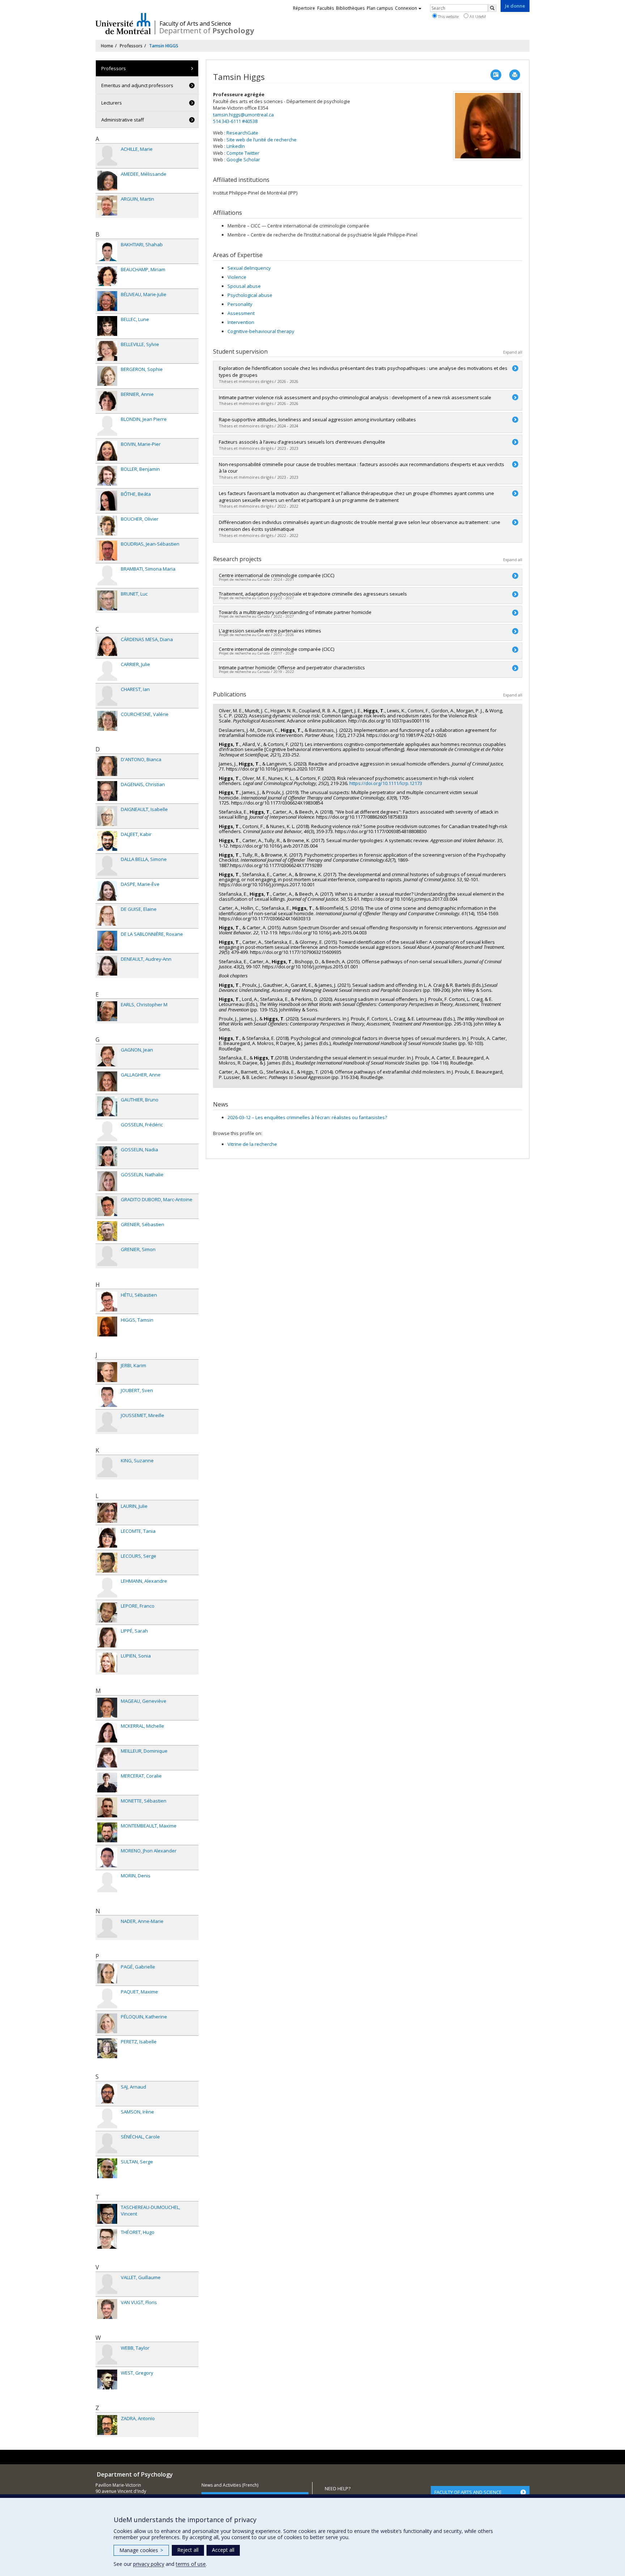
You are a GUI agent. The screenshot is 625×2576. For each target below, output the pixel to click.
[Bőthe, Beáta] (107, 501)
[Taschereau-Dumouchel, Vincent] (107, 2214)
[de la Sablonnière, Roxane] (107, 941)
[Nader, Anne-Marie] (107, 1928)
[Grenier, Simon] (107, 1256)
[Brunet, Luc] (107, 600)
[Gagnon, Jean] (107, 1056)
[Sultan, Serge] (107, 2168)
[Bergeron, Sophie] (107, 376)
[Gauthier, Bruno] (107, 1106)
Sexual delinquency (249, 268)
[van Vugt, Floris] (107, 2309)
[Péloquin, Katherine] (107, 2023)
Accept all (223, 2550)
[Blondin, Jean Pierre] (107, 426)
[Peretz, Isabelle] (107, 2048)
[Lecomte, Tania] (107, 1538)
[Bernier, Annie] (107, 401)
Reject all (188, 2550)
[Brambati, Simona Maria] (107, 575)
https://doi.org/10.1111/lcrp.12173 (386, 783)
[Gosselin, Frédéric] (107, 1131)
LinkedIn (236, 146)
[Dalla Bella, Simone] (107, 866)
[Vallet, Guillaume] (107, 2284)
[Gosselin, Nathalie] (107, 1181)
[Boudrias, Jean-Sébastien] (107, 551)
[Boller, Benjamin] (107, 476)
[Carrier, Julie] (107, 671)
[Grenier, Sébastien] (107, 1231)
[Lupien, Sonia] (107, 1662)
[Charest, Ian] (107, 696)
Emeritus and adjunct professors (137, 85)
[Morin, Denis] (107, 1882)
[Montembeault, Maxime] (107, 1832)
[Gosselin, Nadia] (107, 1156)
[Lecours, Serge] (107, 1563)
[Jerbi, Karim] (107, 1372)
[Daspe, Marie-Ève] (107, 891)
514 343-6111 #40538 (235, 121)
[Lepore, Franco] (107, 1613)
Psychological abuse (250, 295)
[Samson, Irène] (107, 2118)
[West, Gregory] (107, 2379)
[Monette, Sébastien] (107, 1807)
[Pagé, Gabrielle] (107, 1973)
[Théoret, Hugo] (107, 2239)
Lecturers (112, 103)
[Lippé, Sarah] (107, 1637)
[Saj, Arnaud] (107, 2093)
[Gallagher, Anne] (107, 1081)
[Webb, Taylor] (107, 2355)
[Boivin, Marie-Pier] (107, 451)
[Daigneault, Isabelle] (107, 816)
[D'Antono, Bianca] (107, 766)
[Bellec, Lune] (107, 326)
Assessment (241, 313)
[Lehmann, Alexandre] (107, 1588)
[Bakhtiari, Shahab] (107, 251)
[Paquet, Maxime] (107, 1998)
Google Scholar (243, 159)
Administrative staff (123, 120)
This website (448, 16)
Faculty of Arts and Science (195, 24)
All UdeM (477, 16)
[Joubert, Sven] (107, 1397)
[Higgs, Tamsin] (107, 1327)
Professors (131, 46)
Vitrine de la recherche (252, 1144)
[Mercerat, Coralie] (107, 1782)
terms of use (191, 2564)
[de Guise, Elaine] (107, 916)
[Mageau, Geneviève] (107, 1708)
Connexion (406, 8)
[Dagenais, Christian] (107, 791)
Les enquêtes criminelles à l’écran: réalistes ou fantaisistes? (307, 1117)
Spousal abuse (244, 286)
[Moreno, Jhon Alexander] (107, 1857)
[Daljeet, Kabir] (107, 841)
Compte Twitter (243, 153)
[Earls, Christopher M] (107, 1011)
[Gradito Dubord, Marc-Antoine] (107, 1206)
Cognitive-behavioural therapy (261, 331)
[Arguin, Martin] (107, 206)
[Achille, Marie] (107, 156)
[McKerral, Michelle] (107, 1733)
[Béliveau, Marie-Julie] (107, 301)
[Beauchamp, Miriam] (107, 276)
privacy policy (149, 2564)
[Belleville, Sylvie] (107, 351)
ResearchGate (242, 133)
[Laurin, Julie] (107, 1513)
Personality (240, 304)
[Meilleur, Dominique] (107, 1758)
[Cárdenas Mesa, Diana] (107, 646)
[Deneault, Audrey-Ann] (107, 966)
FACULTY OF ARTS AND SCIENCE (468, 2492)
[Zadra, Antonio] (107, 2425)
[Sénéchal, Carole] (107, 2143)
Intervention (241, 322)
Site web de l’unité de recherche (262, 140)
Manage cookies (141, 2550)
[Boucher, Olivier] (107, 526)
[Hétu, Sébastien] (107, 1302)
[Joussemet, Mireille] (107, 1422)
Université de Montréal (123, 24)
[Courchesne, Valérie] (107, 721)
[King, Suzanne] (107, 1467)
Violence (237, 277)
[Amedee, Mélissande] (107, 181)
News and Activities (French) (230, 2485)
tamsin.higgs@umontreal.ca (243, 115)
